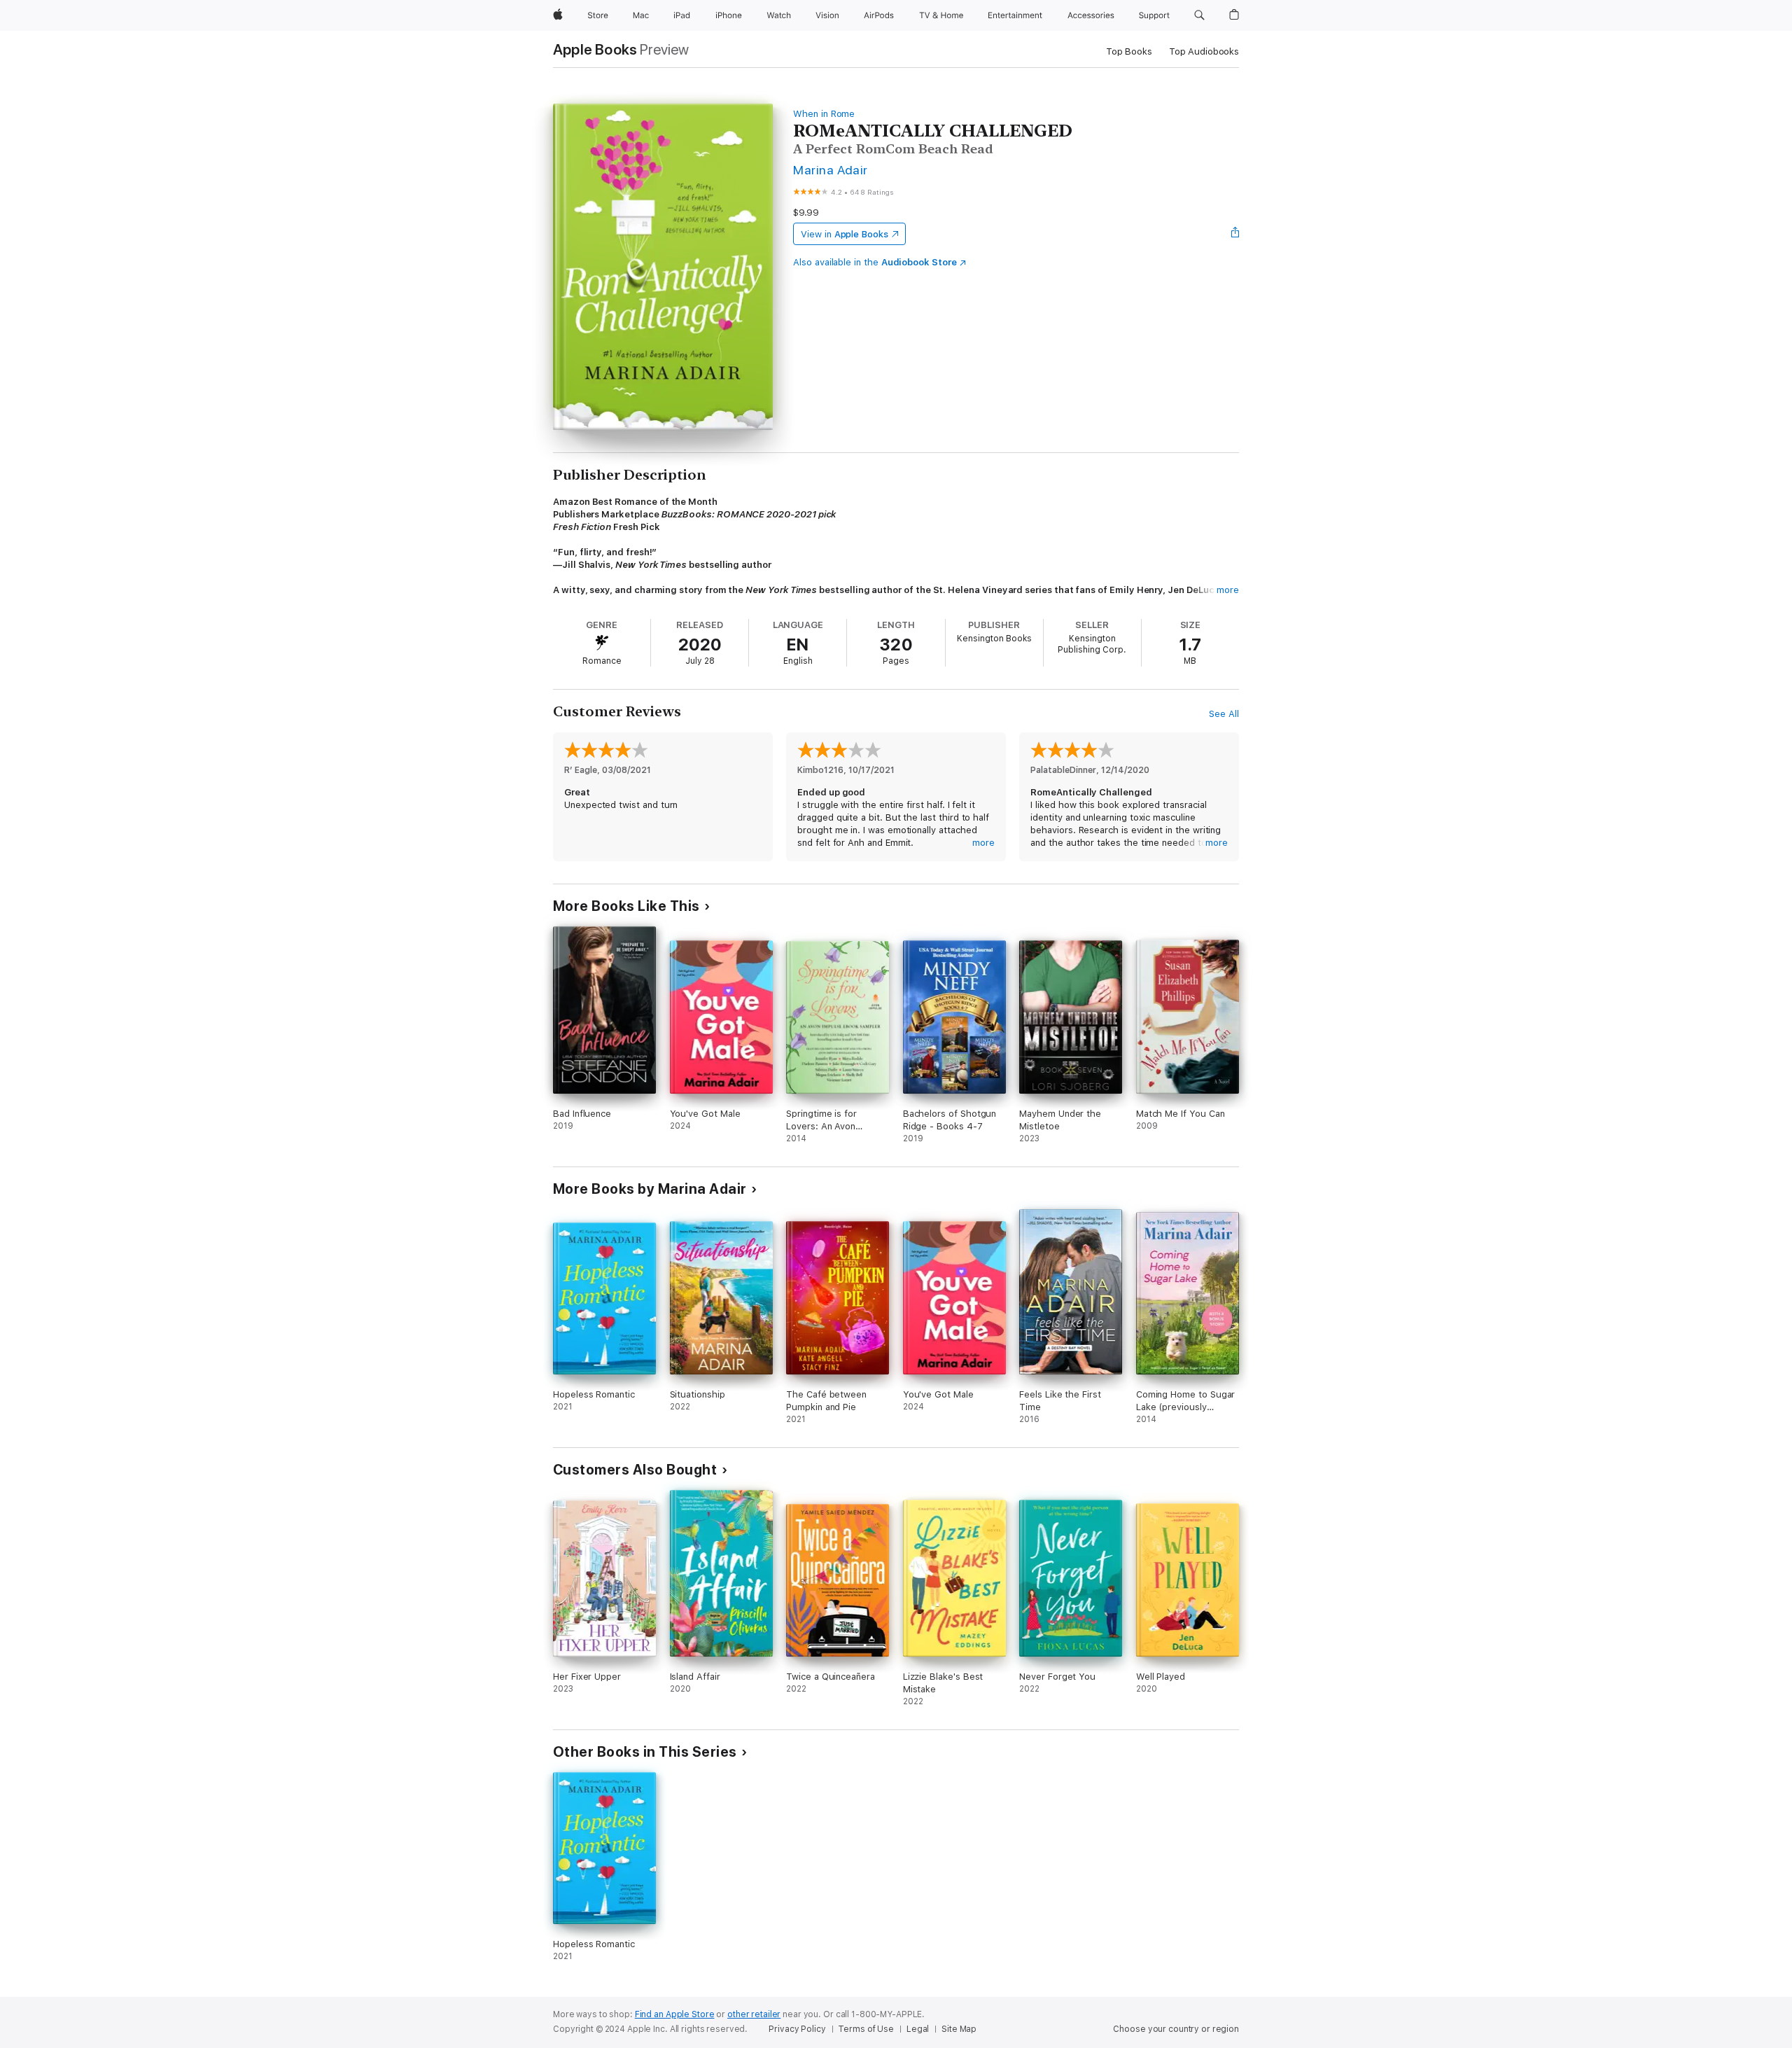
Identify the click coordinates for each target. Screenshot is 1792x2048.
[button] (1199, 15)
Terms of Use (866, 2029)
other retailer (754, 2014)
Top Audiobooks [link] (1204, 51)
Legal (918, 2029)
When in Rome (824, 114)
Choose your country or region (1176, 2029)
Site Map (959, 2029)
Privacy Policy (797, 2029)
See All (1224, 714)
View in (845, 234)
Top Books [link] (1129, 51)
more (1228, 590)
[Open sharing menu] (1235, 234)
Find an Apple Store (675, 2014)
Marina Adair (831, 170)
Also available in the (875, 262)
